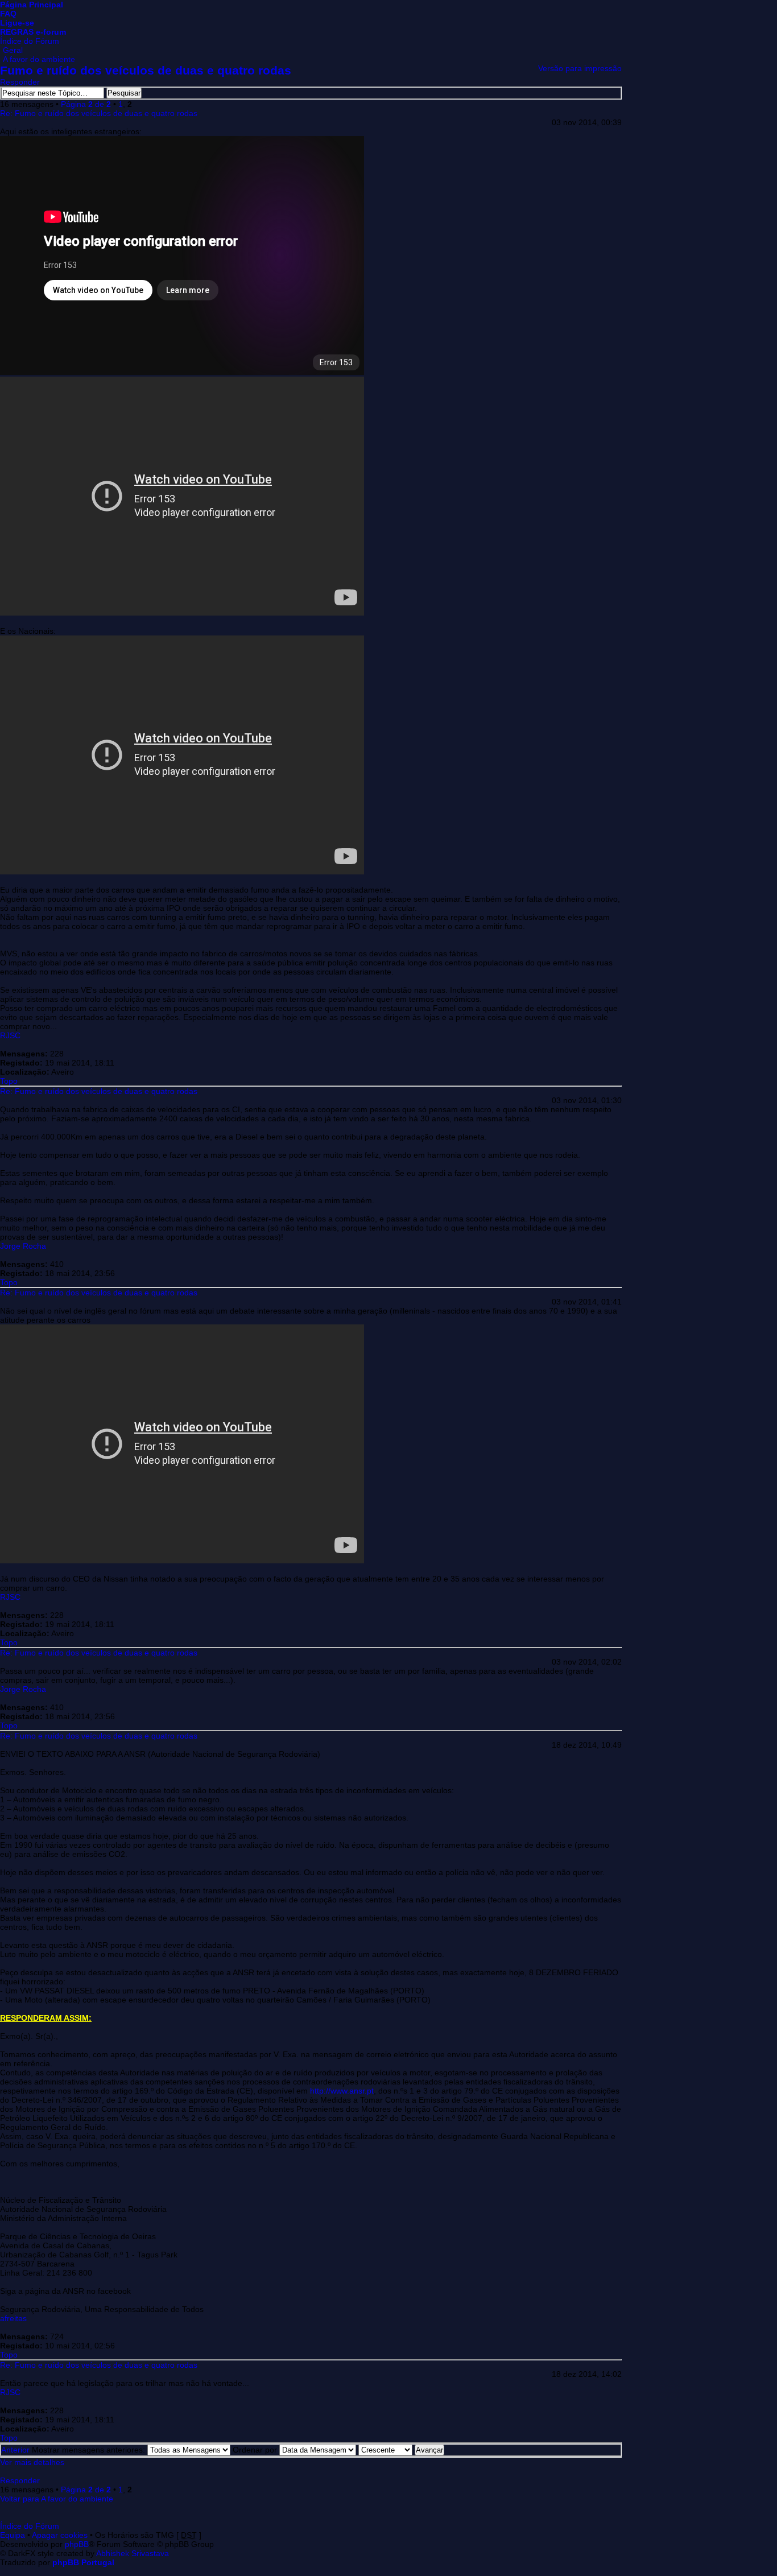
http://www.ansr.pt (342, 2091)
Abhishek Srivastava (133, 2553)
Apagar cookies (60, 2535)
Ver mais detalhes (32, 2462)
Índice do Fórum (30, 41)
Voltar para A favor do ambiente (57, 2499)
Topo (9, 1081)
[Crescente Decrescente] (401, 2450)
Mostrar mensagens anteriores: (90, 2450)
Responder (20, 82)
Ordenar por (256, 2450)
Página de (86, 104)
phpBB (77, 2544)
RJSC (10, 1035)
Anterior (15, 2450)
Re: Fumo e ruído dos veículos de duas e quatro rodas (99, 113)
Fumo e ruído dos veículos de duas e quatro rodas (146, 70)
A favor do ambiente (39, 59)
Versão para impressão (580, 68)
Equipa (13, 2535)
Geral (13, 50)
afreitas (13, 2318)
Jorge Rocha (23, 1246)
